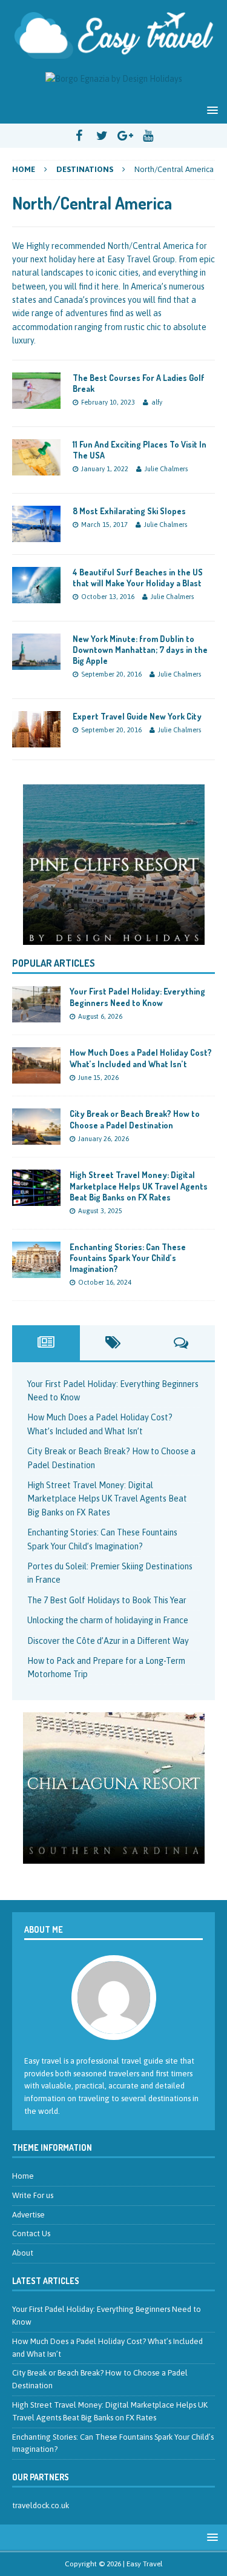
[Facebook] (79, 136)
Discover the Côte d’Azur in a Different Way (108, 1641)
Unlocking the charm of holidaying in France (108, 1620)
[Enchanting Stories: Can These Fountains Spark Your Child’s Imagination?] (36, 1271)
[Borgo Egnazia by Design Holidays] (114, 79)
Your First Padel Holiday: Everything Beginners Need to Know (137, 997)
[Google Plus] (125, 136)
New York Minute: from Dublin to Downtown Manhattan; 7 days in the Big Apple (140, 650)
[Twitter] (102, 136)
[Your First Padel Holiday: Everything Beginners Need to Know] (36, 1016)
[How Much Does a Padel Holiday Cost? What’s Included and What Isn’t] (36, 1077)
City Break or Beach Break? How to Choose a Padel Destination (135, 1119)
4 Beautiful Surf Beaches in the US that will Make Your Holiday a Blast (138, 578)
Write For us (33, 2195)
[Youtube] (148, 136)
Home (23, 2176)
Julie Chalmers (166, 469)
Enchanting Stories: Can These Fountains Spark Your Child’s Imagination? (128, 1258)
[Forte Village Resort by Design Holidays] (113, 865)
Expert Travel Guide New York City (137, 716)
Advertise (28, 2215)
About (23, 2253)
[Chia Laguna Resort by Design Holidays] (114, 1856)
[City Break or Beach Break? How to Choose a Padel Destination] (36, 1138)
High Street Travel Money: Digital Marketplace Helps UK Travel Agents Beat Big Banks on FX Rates (139, 1186)
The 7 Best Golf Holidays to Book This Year (107, 1600)
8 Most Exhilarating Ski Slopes (129, 511)
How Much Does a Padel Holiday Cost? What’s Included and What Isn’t (141, 1058)
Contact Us (31, 2233)
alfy (157, 402)
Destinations (85, 169)
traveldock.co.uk (41, 2505)
